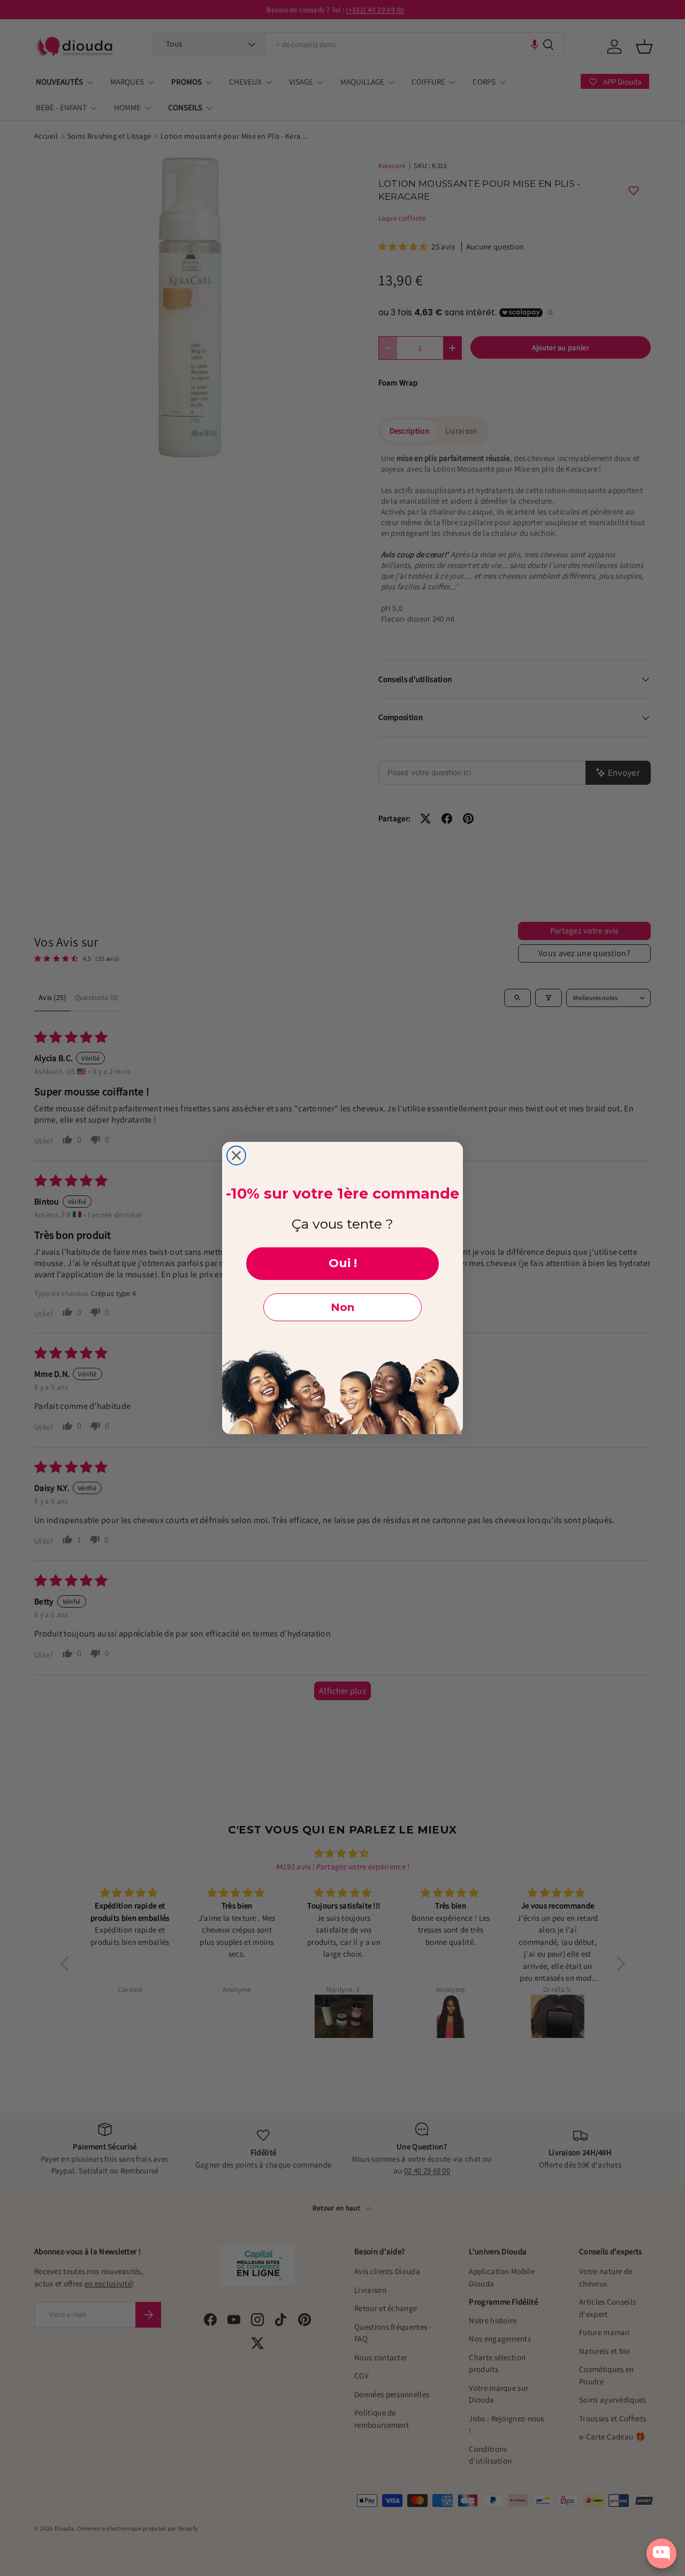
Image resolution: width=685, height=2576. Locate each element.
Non (342, 1307)
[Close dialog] (236, 1156)
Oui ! (343, 1263)
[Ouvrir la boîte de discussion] (661, 2554)
